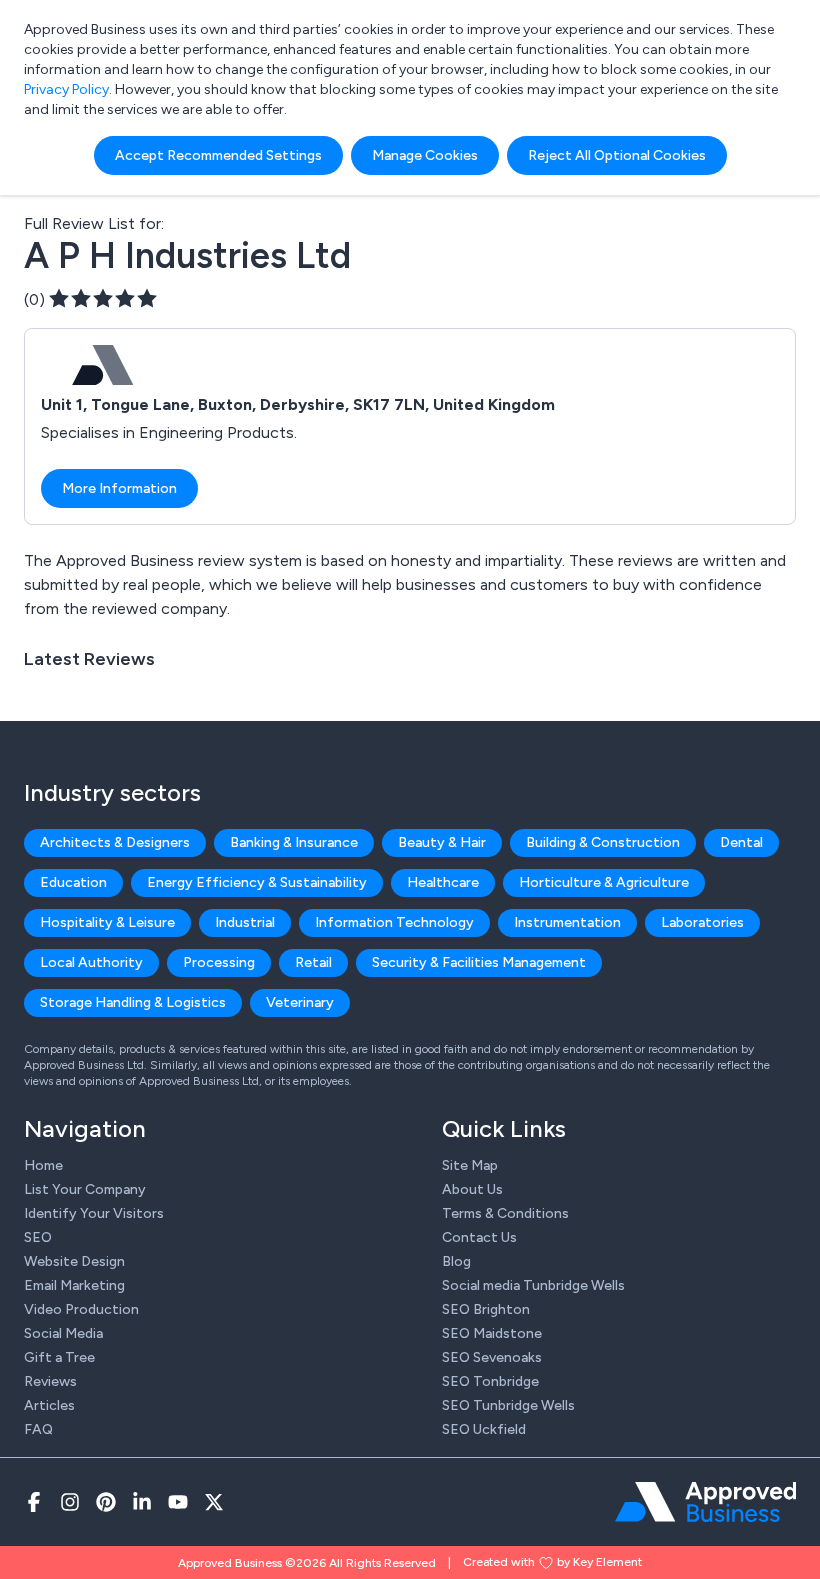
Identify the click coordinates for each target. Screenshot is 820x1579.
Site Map (470, 1165)
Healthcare (443, 882)
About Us (472, 1189)
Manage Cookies (425, 155)
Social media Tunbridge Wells (533, 1285)
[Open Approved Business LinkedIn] (142, 1502)
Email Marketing (74, 1285)
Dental (741, 842)
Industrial (245, 922)
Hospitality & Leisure (107, 922)
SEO (38, 1237)
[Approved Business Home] (705, 1502)
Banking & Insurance (294, 842)
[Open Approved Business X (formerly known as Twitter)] (214, 1502)
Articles (49, 1405)
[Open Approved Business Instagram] (70, 1502)
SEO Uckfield (484, 1429)
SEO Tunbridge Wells (508, 1405)
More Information (119, 488)
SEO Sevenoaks (492, 1357)
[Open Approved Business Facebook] (34, 1502)
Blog (456, 1261)
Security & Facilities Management (479, 962)
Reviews (50, 1381)
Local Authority (91, 962)
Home (43, 1165)
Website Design (74, 1261)
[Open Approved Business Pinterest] (106, 1502)
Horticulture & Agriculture (604, 882)
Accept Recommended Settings (218, 155)
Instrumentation (567, 922)
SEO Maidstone (492, 1333)
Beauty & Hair (442, 842)
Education (73, 882)
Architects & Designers (115, 842)
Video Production (81, 1309)
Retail (313, 962)
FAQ (38, 1429)
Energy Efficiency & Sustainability (257, 882)
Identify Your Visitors (94, 1213)
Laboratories (702, 922)
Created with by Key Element (552, 1562)
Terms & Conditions (505, 1213)
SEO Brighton (486, 1309)
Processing (219, 962)
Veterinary (300, 1002)
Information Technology (394, 922)
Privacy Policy (66, 89)
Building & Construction (603, 842)
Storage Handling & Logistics (133, 1002)
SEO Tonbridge (490, 1381)
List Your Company (85, 1189)
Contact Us (479, 1237)
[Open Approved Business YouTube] (178, 1502)
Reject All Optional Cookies (617, 155)
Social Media (63, 1333)
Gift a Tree (59, 1357)
